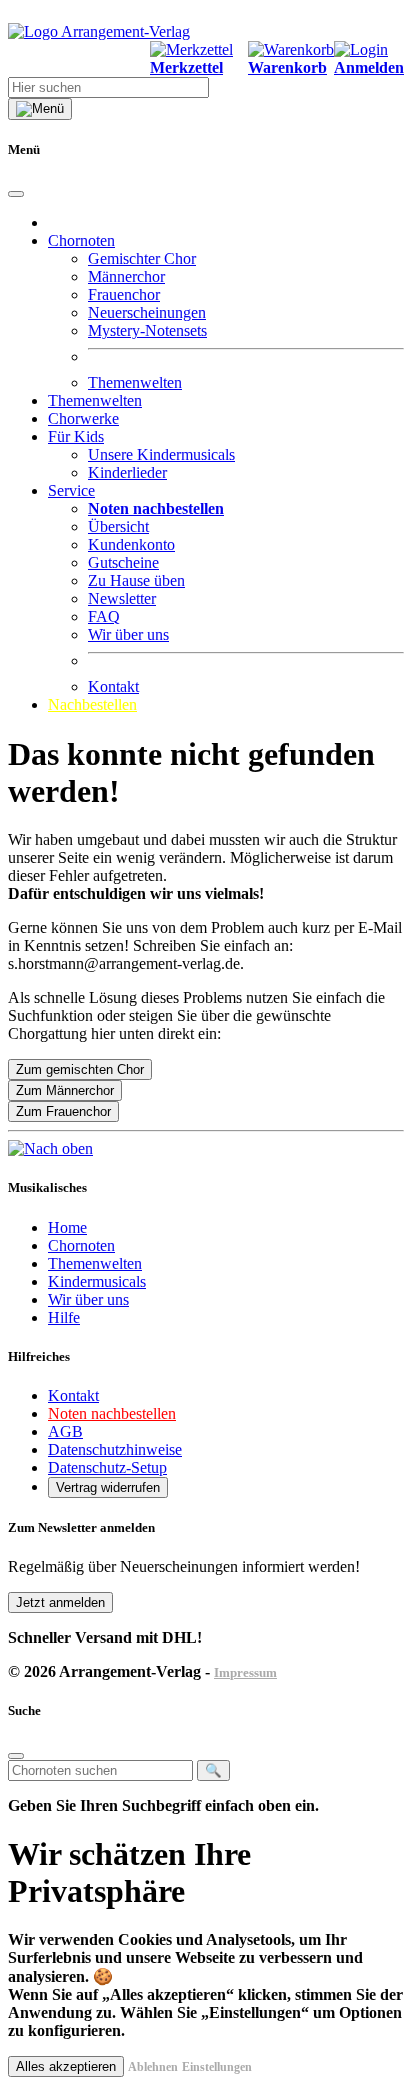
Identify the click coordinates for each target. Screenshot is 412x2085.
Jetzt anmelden (60, 1602)
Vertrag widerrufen (108, 1487)
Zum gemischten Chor (80, 1069)
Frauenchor (124, 294)
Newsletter (122, 598)
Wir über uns (128, 634)
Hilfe (64, 1317)
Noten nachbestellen (112, 1413)
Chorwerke (83, 418)
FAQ (104, 616)
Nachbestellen (92, 704)
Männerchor (126, 276)
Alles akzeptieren (66, 2066)
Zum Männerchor (65, 1090)
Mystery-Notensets (147, 330)
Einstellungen (217, 2067)
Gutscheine (123, 562)
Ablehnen (153, 2067)
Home (67, 1227)
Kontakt (113, 686)
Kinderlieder (127, 472)
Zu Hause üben (136, 580)
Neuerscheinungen (147, 312)
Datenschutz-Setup (107, 1467)
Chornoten (81, 1245)
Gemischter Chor (142, 258)
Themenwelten (135, 382)
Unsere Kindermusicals (161, 454)
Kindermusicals (97, 1281)
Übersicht (118, 526)
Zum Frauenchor (63, 1111)
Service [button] (71, 490)
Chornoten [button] (81, 240)
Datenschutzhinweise (115, 1449)
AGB (65, 1431)
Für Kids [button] (76, 436)
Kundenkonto (131, 544)
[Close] (16, 194)
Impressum (245, 1672)
